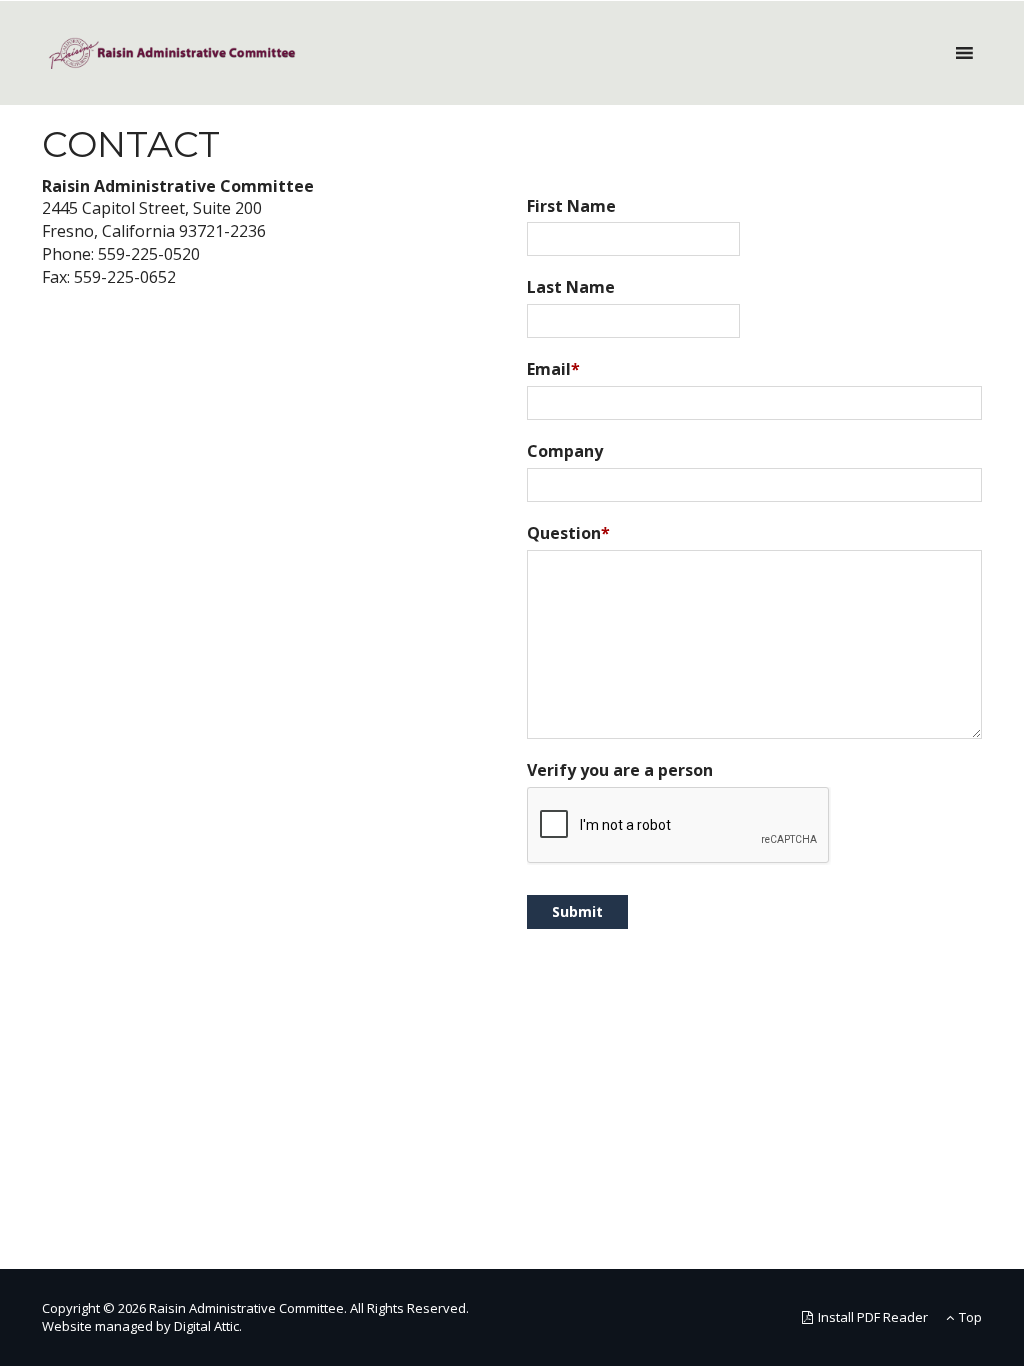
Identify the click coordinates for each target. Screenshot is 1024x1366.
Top (970, 1317)
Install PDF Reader (873, 1317)
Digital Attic (206, 1326)
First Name (571, 206)
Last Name (571, 287)
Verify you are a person (620, 770)
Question (568, 533)
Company (565, 451)
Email (553, 369)
